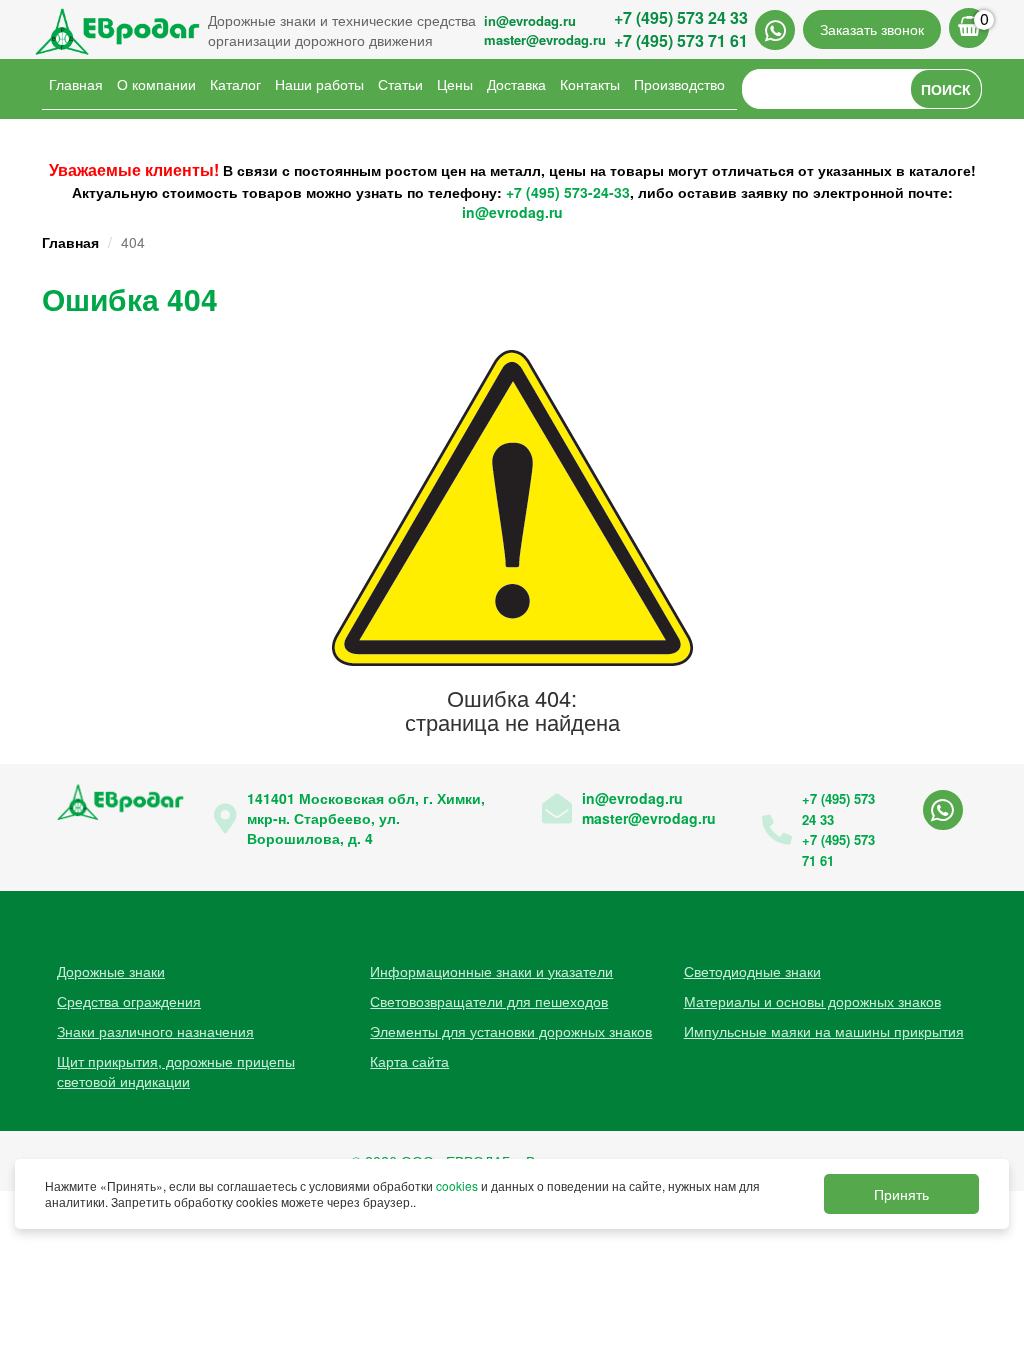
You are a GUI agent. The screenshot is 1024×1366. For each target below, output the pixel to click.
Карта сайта (409, 1061)
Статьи (400, 84)
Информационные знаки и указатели (491, 971)
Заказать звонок (872, 29)
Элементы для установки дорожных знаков (511, 1031)
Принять (901, 1194)
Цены (455, 84)
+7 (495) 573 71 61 (681, 40)
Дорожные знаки (111, 971)
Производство (679, 84)
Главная (76, 84)
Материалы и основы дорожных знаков (812, 1001)
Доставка (516, 84)
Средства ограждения (129, 1001)
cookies (457, 1185)
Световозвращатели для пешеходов (489, 1001)
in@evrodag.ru (530, 20)
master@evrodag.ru (545, 39)
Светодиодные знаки (752, 971)
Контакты (590, 84)
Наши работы (319, 84)
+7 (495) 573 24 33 (681, 17)
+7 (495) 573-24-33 (568, 192)
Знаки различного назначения (155, 1031)
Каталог (235, 84)
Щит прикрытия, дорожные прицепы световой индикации (176, 1071)
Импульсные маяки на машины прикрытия (824, 1031)
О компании (156, 84)
